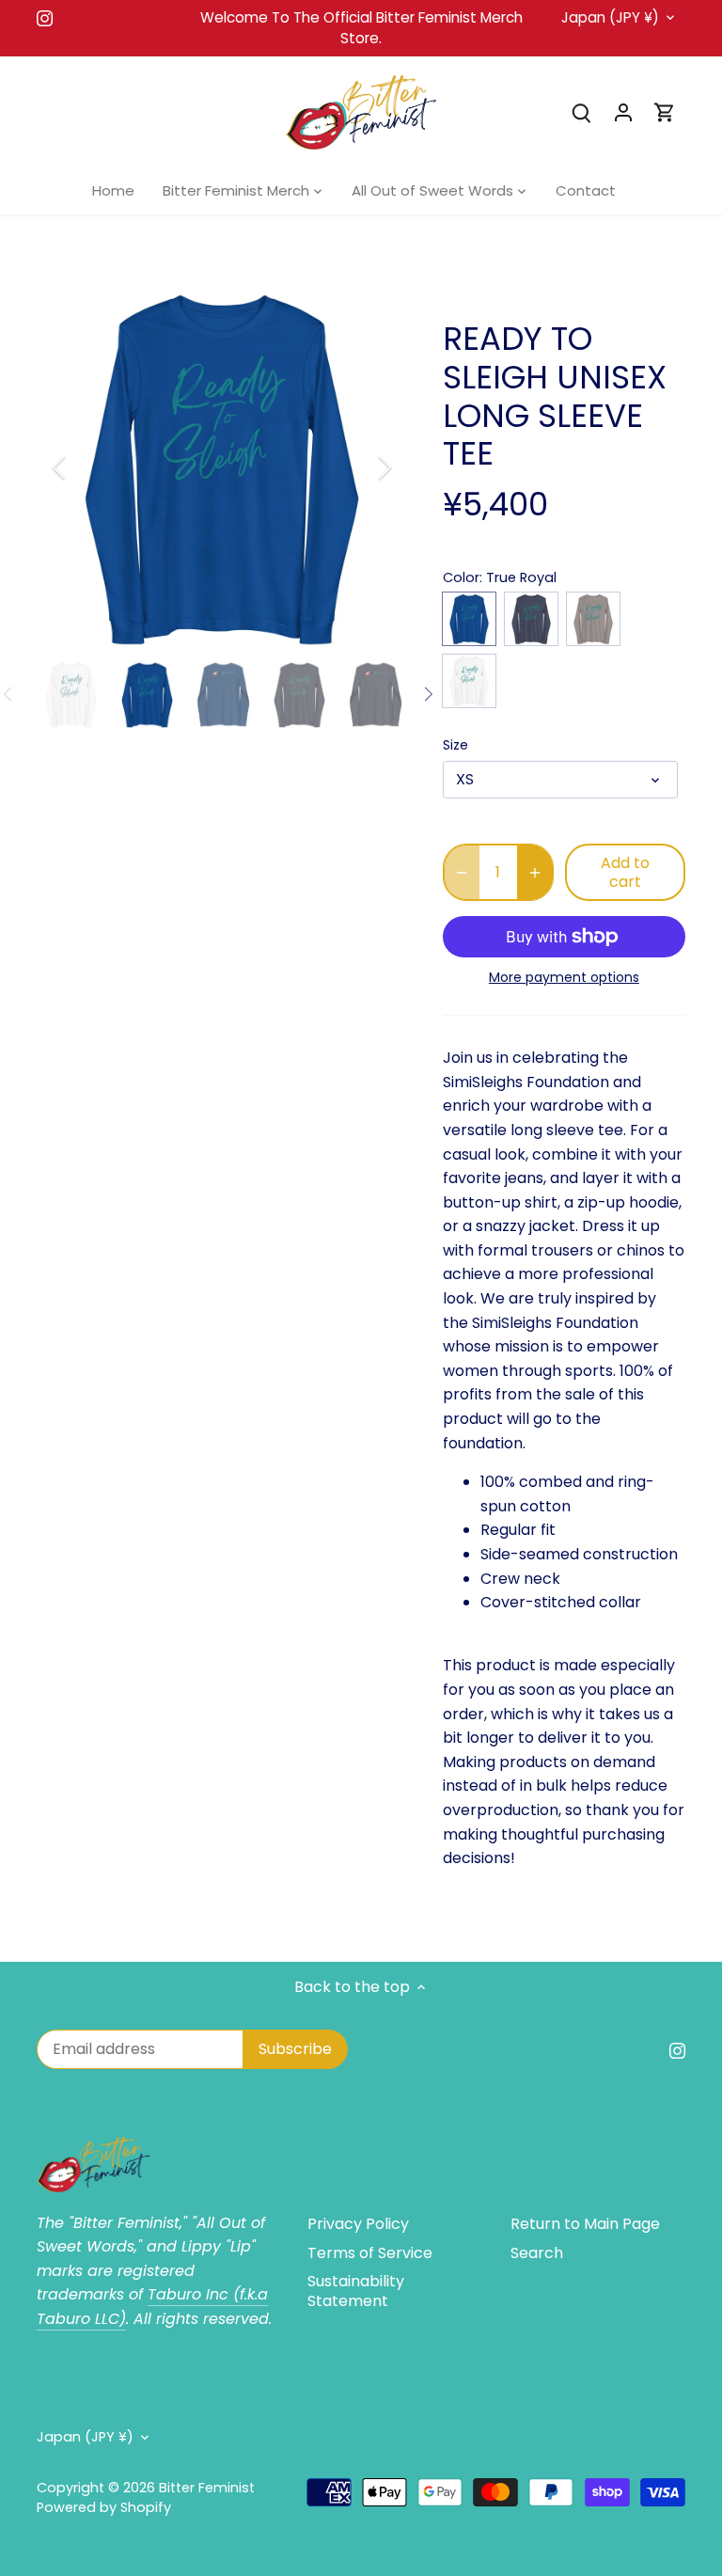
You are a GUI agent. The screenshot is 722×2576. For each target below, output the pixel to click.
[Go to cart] (665, 112)
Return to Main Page (585, 2224)
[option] (222, 467)
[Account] (623, 112)
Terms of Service (370, 2253)
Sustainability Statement (356, 2291)
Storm (593, 619)
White (469, 681)
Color (461, 578)
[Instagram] (45, 18)
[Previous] (84, 467)
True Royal (469, 619)
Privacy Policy (358, 2224)
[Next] (360, 467)
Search (537, 2253)
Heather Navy (531, 619)
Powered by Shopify (104, 2507)
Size (455, 745)
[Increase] (535, 872)
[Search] (582, 112)
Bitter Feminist (207, 2488)
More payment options (564, 978)
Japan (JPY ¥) (610, 18)
